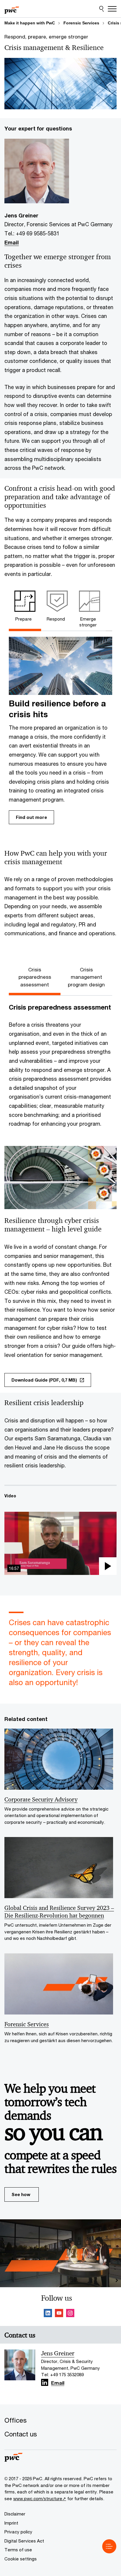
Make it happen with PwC (30, 23)
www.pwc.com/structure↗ (40, 2498)
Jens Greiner (58, 2353)
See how (21, 2194)
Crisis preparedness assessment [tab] (35, 977)
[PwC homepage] (12, 9)
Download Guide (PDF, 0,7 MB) (44, 1380)
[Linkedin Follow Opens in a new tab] (48, 2314)
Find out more (31, 817)
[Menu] (112, 9)
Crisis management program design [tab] (86, 977)
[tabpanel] (60, 732)
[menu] (109, 2546)
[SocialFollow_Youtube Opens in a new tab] (59, 2314)
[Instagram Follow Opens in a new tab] (70, 2314)
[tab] (25, 608)
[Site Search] (101, 9)
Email (12, 242)
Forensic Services (81, 23)
